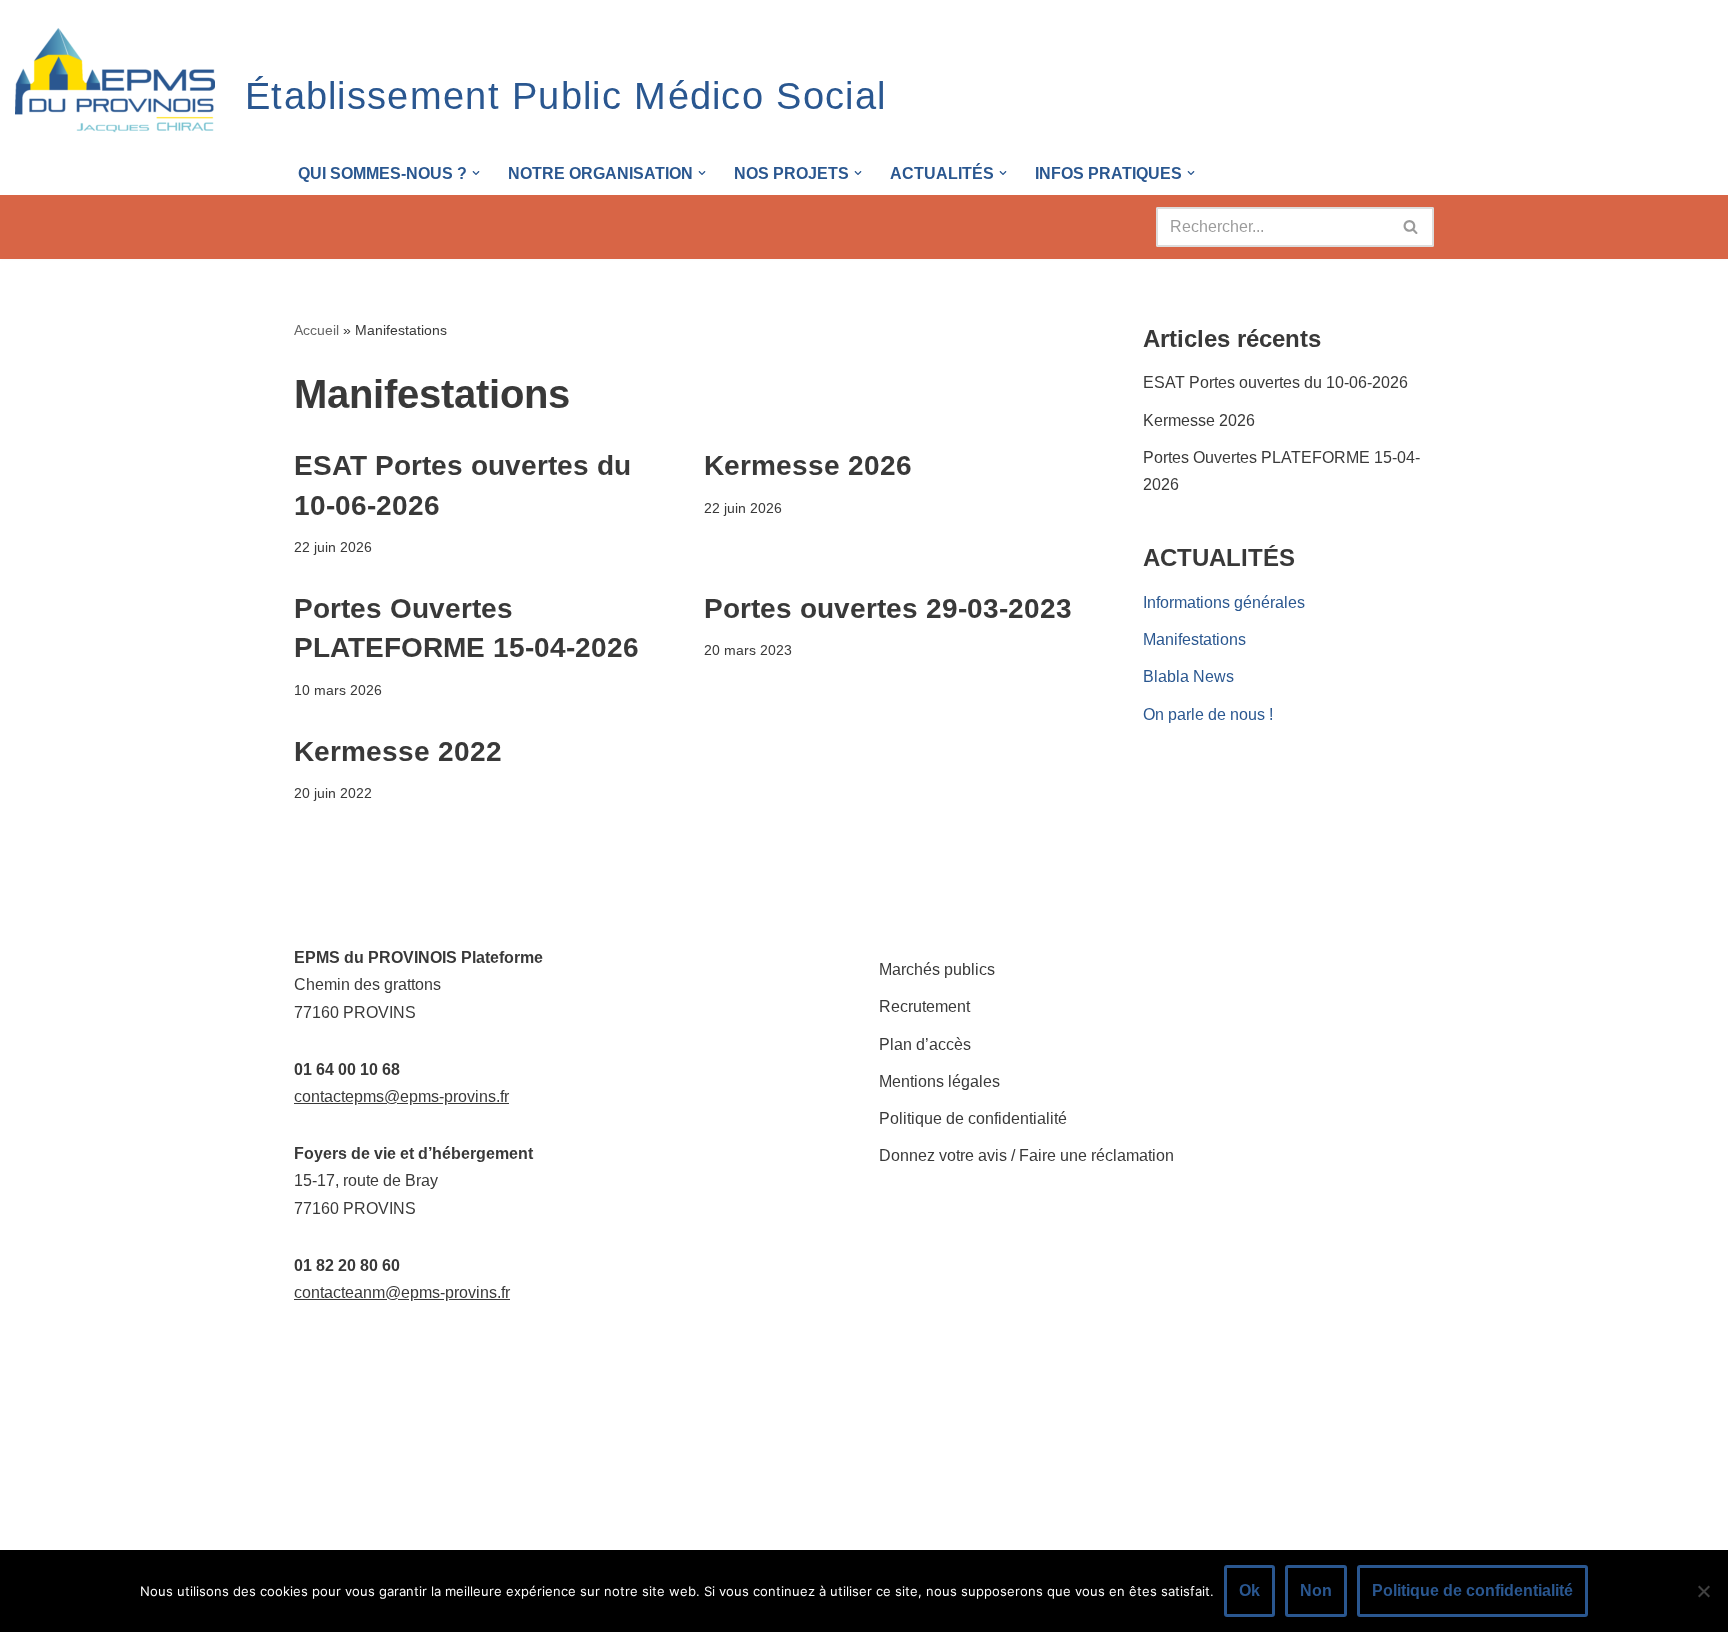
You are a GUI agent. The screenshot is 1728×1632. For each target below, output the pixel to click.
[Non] (1703, 1591)
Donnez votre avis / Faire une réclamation (1026, 1155)
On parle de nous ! (1208, 714)
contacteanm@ (347, 1292)
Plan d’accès (925, 1044)
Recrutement (924, 1006)
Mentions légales (939, 1081)
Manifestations (1194, 639)
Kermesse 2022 (398, 751)
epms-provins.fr (454, 1096)
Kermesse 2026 (808, 465)
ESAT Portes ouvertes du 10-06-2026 (1275, 382)
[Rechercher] (1411, 227)
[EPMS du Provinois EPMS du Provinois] (115, 81)
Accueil (316, 330)
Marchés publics (937, 969)
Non (1316, 1590)
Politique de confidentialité (973, 1118)
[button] (476, 173)
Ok (1249, 1590)
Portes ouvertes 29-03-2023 (888, 608)
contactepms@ (347, 1096)
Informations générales (1224, 602)
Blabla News (1188, 676)
